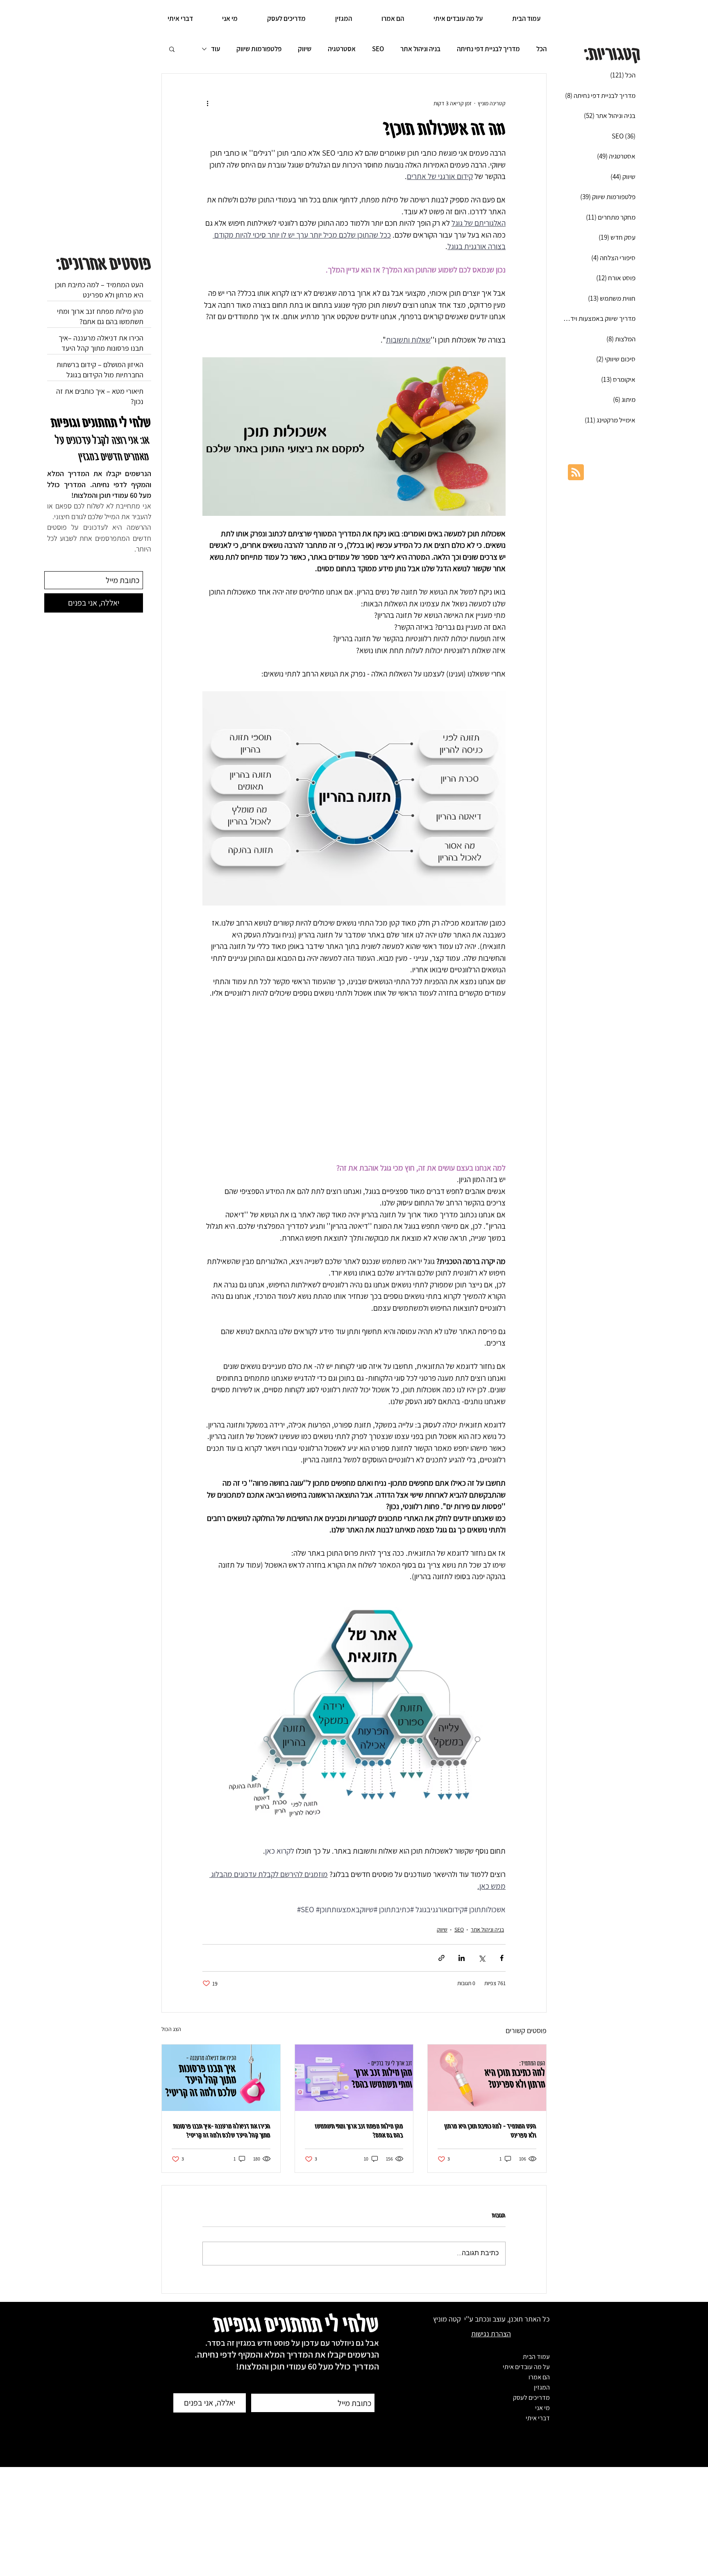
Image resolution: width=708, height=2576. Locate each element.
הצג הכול (171, 2029)
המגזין (542, 2387)
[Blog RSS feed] (576, 473)
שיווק (305, 49)
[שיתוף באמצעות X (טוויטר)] (482, 1958)
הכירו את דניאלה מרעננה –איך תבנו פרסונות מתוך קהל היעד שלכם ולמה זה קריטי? (222, 2130)
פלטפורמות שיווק (259, 49)
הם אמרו (539, 2377)
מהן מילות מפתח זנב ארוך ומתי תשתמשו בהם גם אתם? (359, 2130)
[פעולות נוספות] (207, 103)
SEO (378, 49)
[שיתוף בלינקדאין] (462, 1958)
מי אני (542, 2408)
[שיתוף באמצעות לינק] (441, 1958)
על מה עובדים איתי (526, 2367)
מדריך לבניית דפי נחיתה (488, 49)
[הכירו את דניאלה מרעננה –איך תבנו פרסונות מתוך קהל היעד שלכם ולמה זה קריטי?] (221, 2078)
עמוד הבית (536, 2357)
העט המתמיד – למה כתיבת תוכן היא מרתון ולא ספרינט (490, 2130)
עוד (216, 49)
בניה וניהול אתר (420, 49)
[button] (172, 49)
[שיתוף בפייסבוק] (502, 1958)
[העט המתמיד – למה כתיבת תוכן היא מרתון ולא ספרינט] (487, 2078)
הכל (541, 49)
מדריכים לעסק (531, 2398)
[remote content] (354, 1080)
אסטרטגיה (342, 49)
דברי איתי (538, 2418)
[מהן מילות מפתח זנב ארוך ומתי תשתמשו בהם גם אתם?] (354, 2078)
